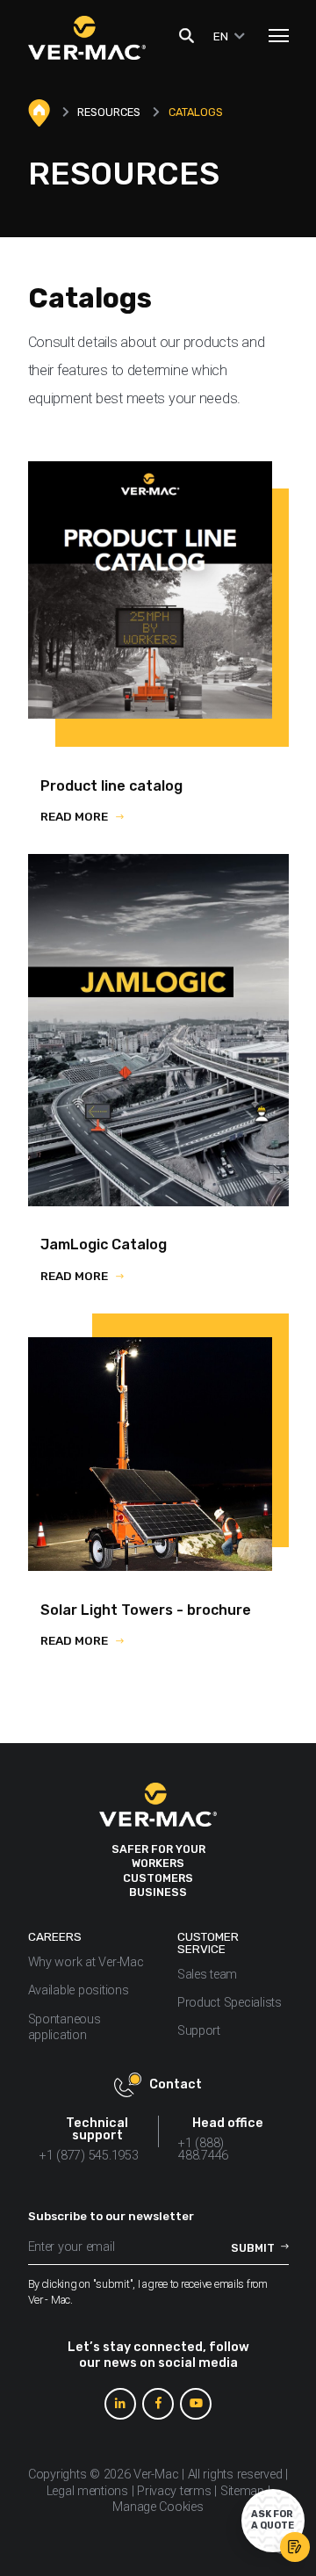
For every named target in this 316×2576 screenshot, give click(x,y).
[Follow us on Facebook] (158, 2404)
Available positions (79, 1990)
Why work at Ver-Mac (86, 1962)
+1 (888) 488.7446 (203, 2149)
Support (201, 2031)
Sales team (207, 1975)
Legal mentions (87, 2491)
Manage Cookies (158, 2507)
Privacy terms (174, 2491)
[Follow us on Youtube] (196, 2404)
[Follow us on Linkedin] (120, 2404)
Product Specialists (230, 2003)
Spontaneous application (65, 2028)
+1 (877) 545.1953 (89, 2156)
